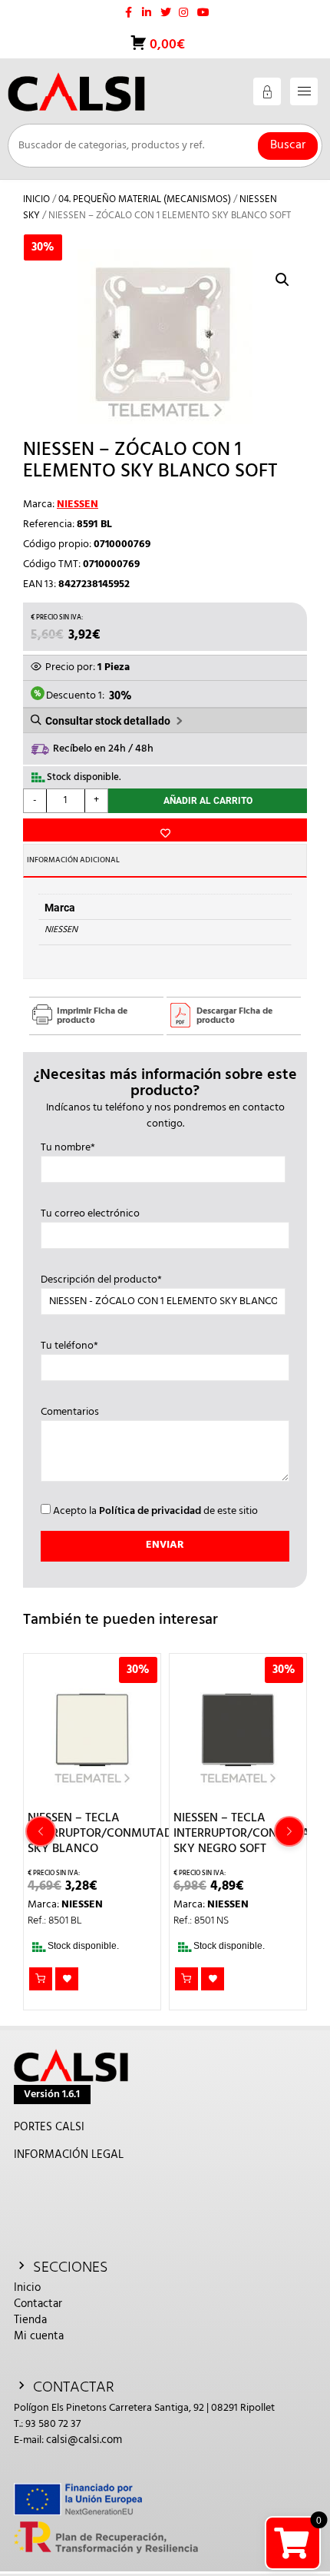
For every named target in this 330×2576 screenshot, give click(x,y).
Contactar (38, 2304)
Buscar (288, 145)
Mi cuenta (39, 2336)
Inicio (36, 199)
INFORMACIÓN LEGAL (69, 2155)
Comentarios (70, 1412)
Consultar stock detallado (108, 721)
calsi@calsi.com (84, 2440)
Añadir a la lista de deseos (165, 830)
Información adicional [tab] (73, 860)
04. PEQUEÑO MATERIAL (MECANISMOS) (145, 199)
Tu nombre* (68, 1148)
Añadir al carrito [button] (41, 1979)
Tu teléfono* (69, 1346)
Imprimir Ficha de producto (92, 1016)
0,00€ (166, 45)
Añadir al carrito (208, 801)
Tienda (30, 2320)
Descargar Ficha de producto (234, 1016)
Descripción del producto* (101, 1280)
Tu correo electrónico (90, 1214)
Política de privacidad (150, 1511)
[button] (282, 280)
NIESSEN (78, 505)
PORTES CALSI (49, 2127)
